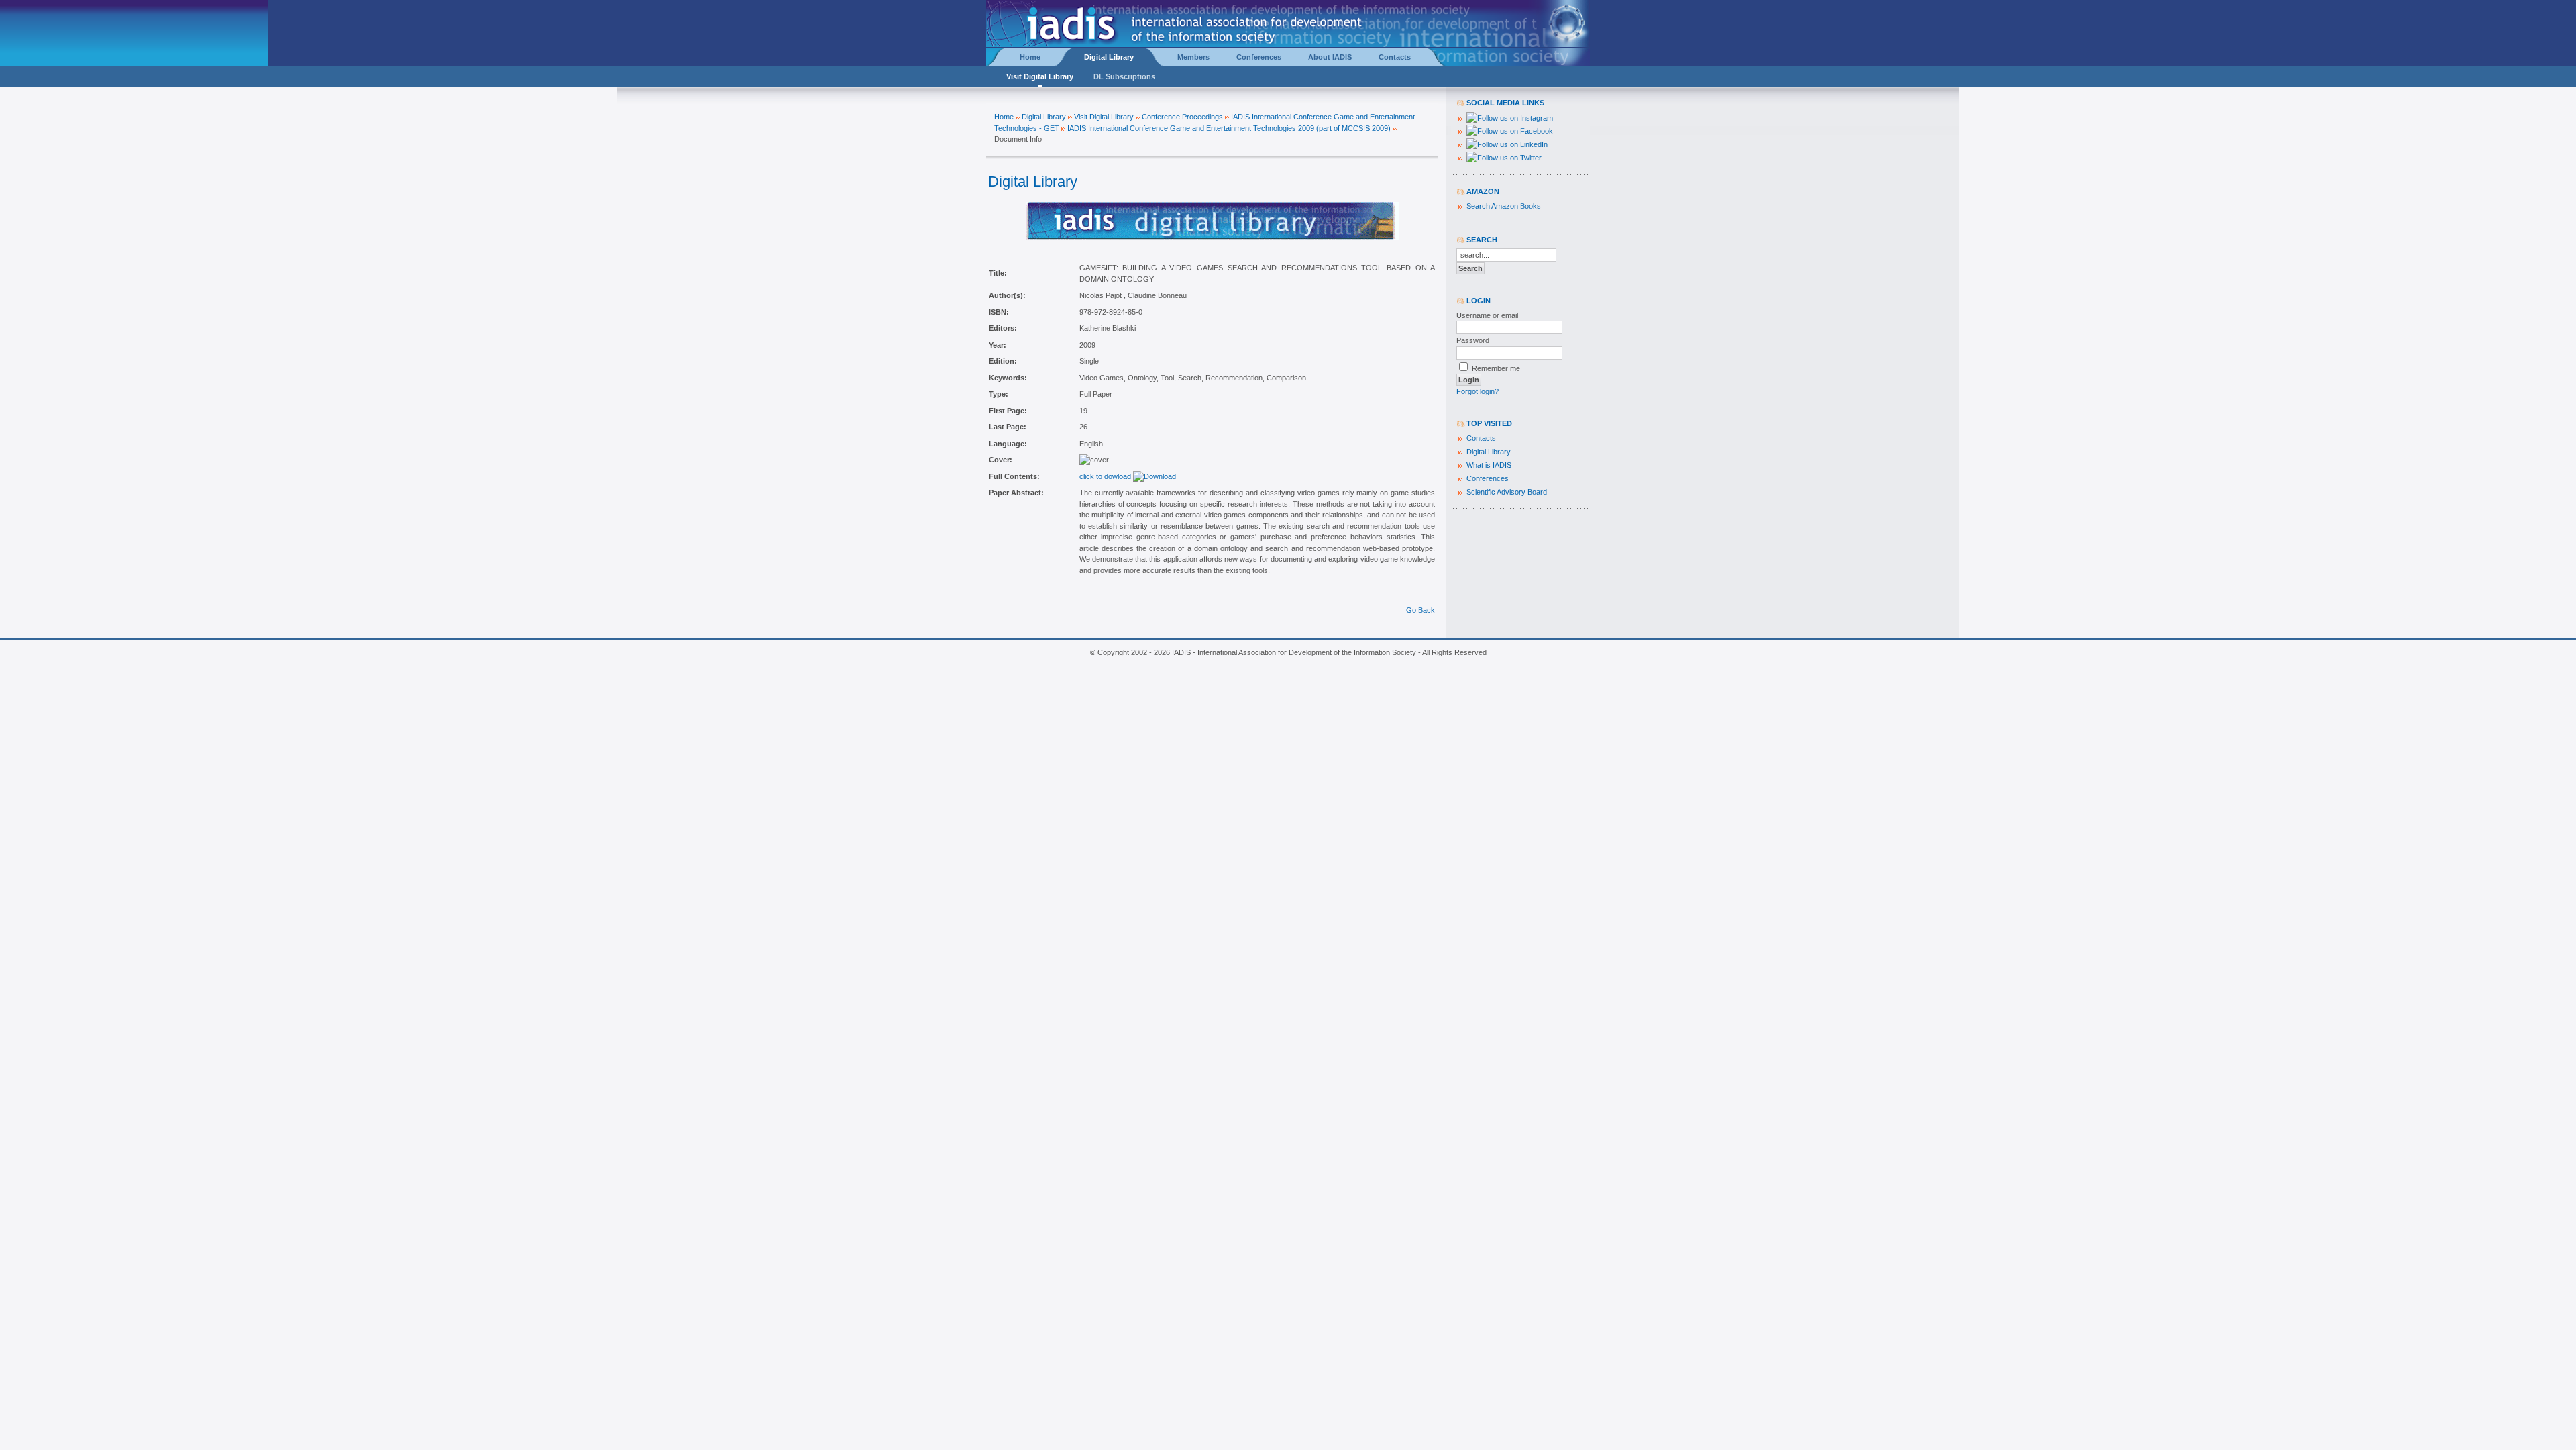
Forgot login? (1478, 391)
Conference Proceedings (1182, 117)
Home (1004, 117)
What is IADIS (1489, 465)
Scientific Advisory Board (1507, 492)
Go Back (1420, 610)
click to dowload (1106, 476)
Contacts (1481, 438)
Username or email (1487, 315)
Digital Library (1044, 117)
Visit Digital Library (1104, 117)
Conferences (1488, 478)
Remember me (1496, 368)
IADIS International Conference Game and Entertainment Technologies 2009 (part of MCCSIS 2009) (1229, 128)
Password (1473, 340)
